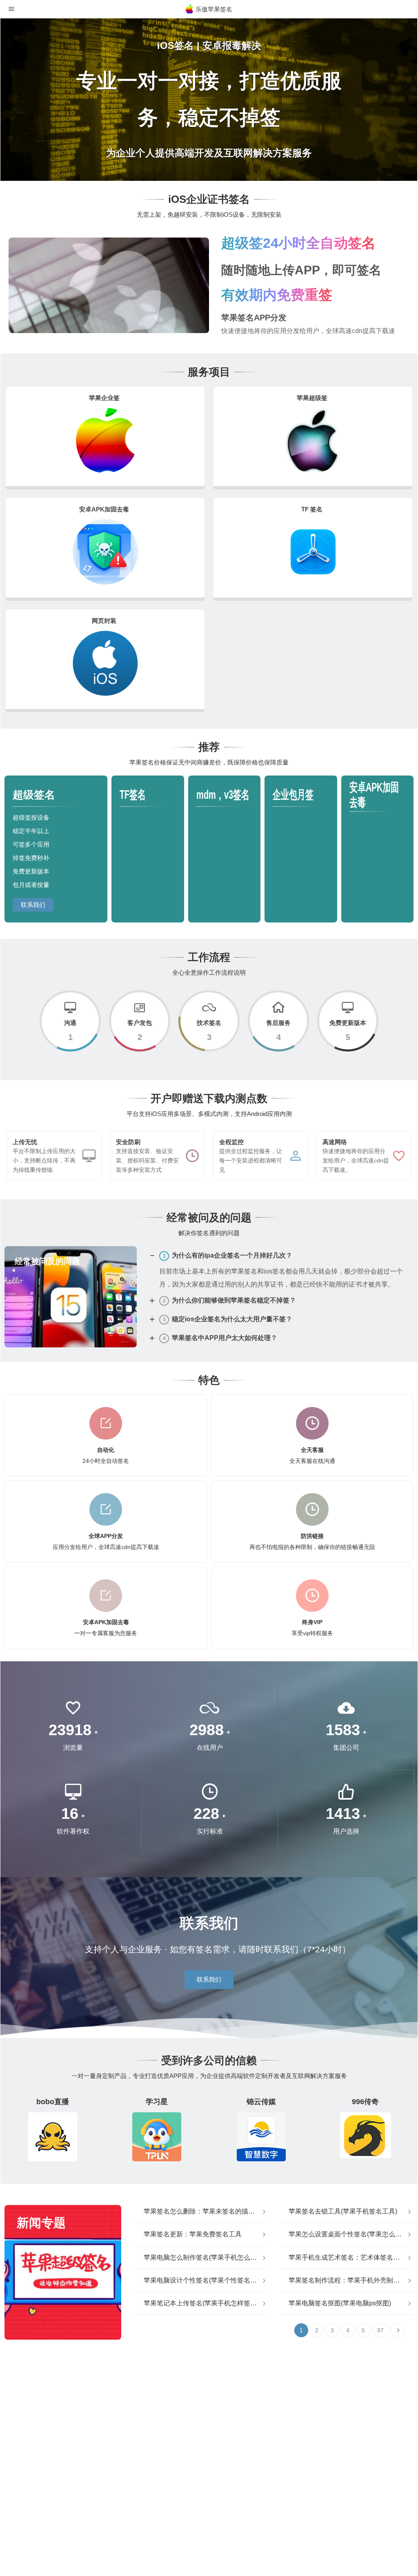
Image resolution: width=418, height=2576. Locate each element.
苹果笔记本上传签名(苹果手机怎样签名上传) (206, 2303)
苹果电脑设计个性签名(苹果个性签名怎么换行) (206, 2280)
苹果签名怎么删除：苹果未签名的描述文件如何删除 (206, 2211)
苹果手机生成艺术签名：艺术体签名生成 (347, 2257)
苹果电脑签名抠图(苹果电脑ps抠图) (340, 2303)
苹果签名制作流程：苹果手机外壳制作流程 (351, 2280)
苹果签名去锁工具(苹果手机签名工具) (343, 2211)
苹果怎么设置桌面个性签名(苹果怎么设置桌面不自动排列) (351, 2234)
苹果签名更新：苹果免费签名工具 (193, 2234)
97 (380, 2330)
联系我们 (33, 905)
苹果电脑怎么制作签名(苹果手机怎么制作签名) (206, 2257)
